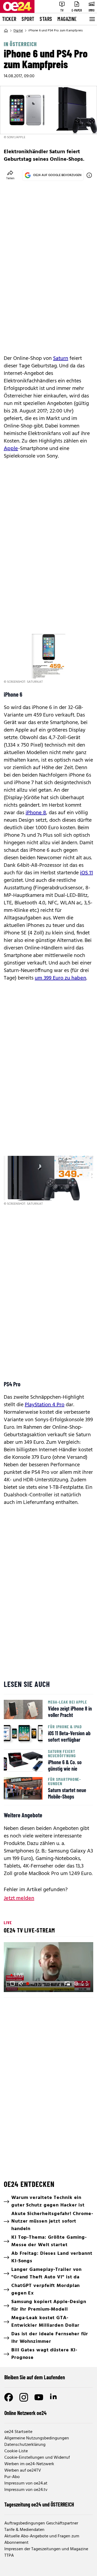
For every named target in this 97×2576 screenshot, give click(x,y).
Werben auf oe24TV (23, 2471)
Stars (46, 19)
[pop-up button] (76, 1983)
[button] (12, 1983)
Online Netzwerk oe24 (25, 2413)
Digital (18, 31)
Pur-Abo (12, 2477)
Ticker (9, 19)
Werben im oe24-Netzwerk (29, 2464)
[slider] (31, 1983)
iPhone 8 (36, 813)
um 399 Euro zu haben (60, 978)
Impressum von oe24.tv (26, 2490)
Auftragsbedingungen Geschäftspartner (41, 2523)
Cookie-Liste (16, 2451)
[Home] (6, 31)
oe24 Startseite (18, 2432)
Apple (11, 449)
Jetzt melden (19, 1898)
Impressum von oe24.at (26, 2483)
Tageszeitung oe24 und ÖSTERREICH (39, 2504)
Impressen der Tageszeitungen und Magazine (46, 2549)
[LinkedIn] (54, 2397)
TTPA (9, 2556)
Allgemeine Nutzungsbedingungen (37, 2438)
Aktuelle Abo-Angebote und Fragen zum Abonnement (42, 2540)
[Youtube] (39, 2397)
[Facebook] (9, 2397)
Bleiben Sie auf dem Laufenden (35, 2377)
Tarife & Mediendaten (24, 2530)
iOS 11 (86, 873)
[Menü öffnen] (92, 19)
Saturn (61, 359)
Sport (28, 19)
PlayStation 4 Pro (45, 1405)
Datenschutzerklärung (25, 2445)
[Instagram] (24, 2397)
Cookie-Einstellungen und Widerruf (37, 2458)
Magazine (67, 19)
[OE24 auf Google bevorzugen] (89, 175)
